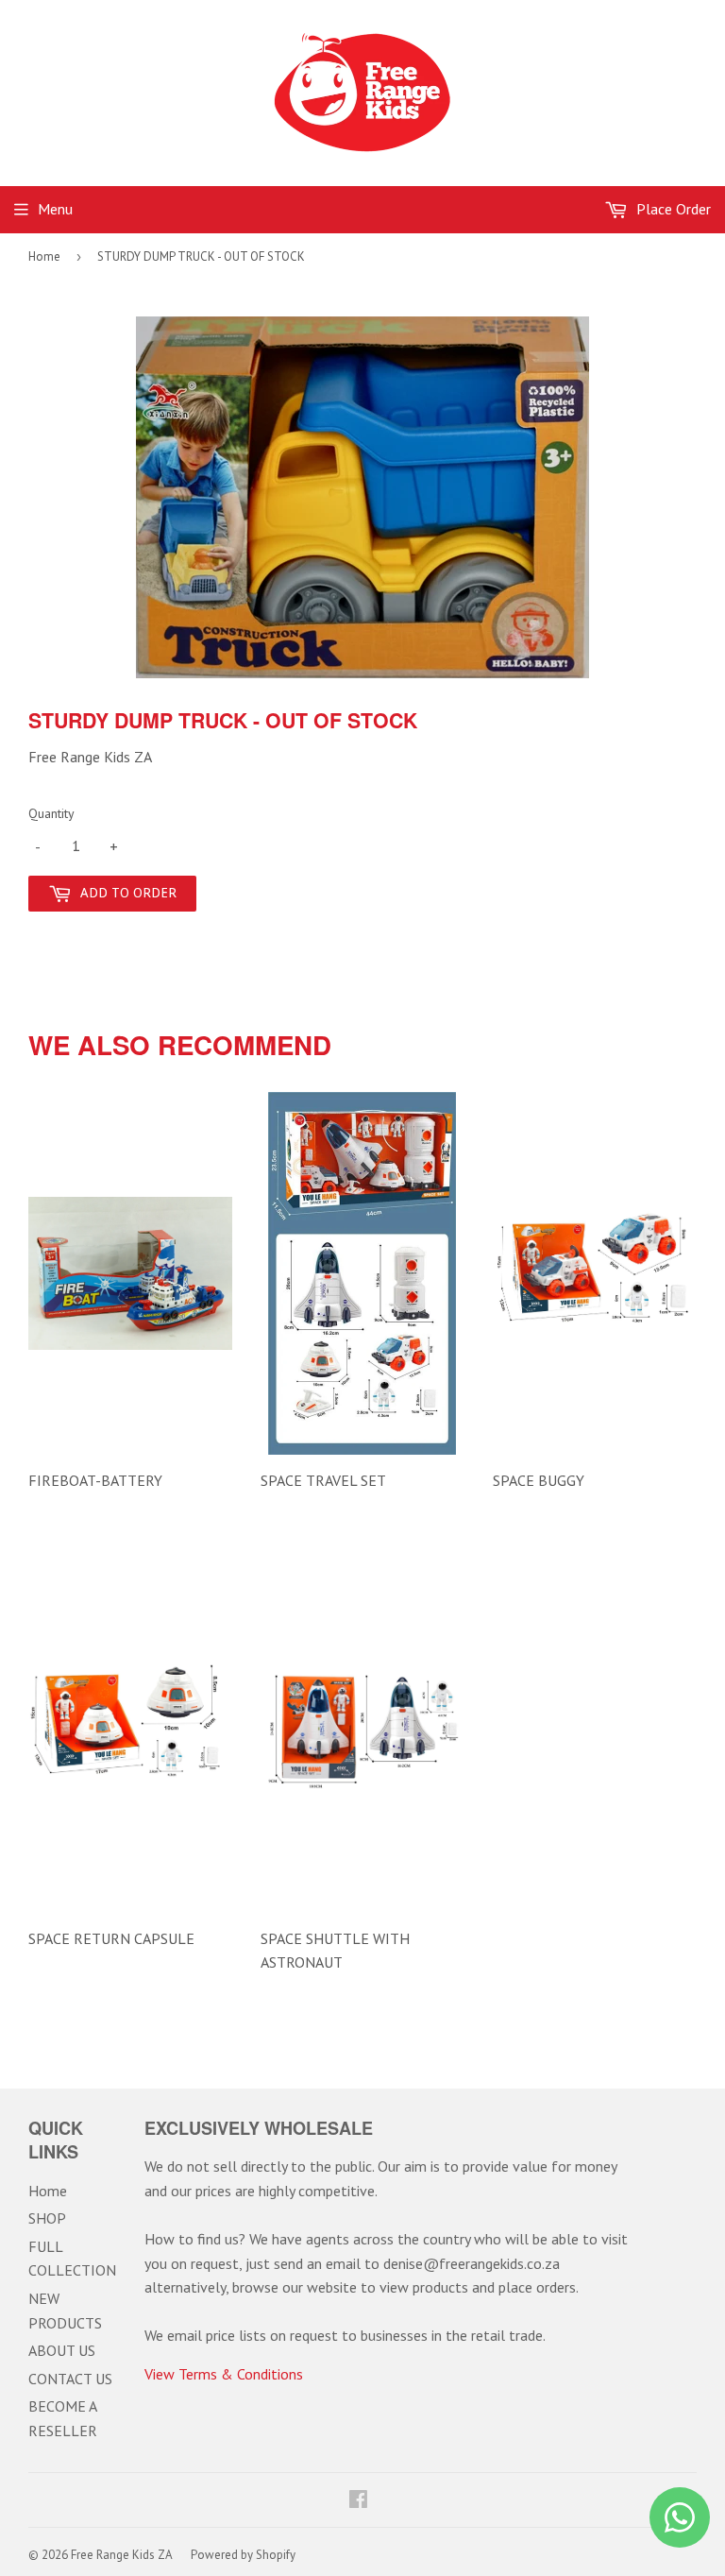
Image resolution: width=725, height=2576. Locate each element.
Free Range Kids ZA (122, 2555)
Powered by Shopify (243, 2555)
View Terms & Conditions (224, 2374)
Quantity (51, 813)
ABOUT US (62, 2350)
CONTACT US (70, 2379)
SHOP (47, 2218)
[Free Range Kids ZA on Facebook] (358, 2500)
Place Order (672, 209)
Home (44, 256)
